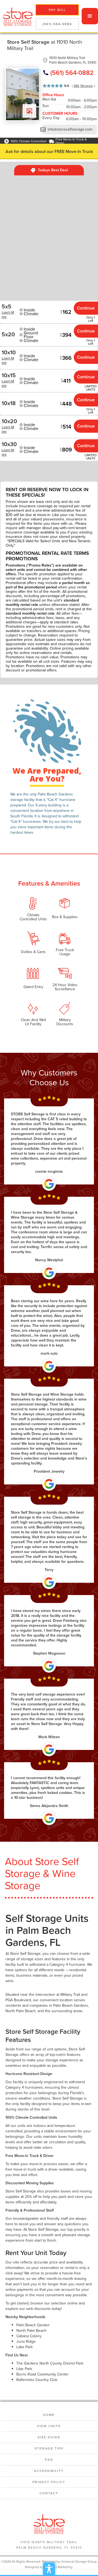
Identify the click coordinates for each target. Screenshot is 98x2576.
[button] (90, 16)
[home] (16, 16)
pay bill (57, 10)
